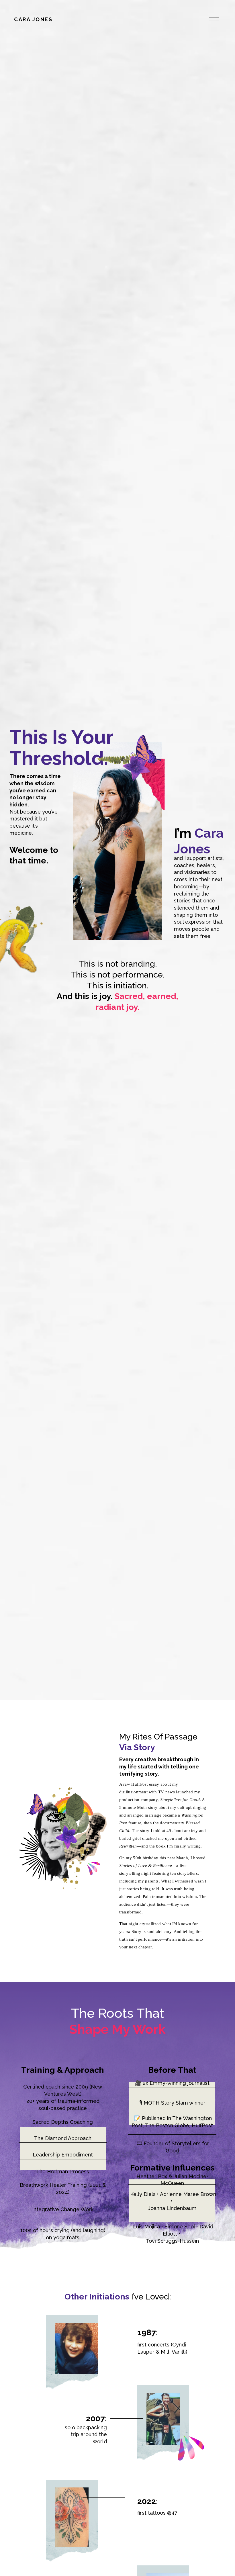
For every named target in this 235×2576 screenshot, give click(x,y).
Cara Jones (33, 19)
